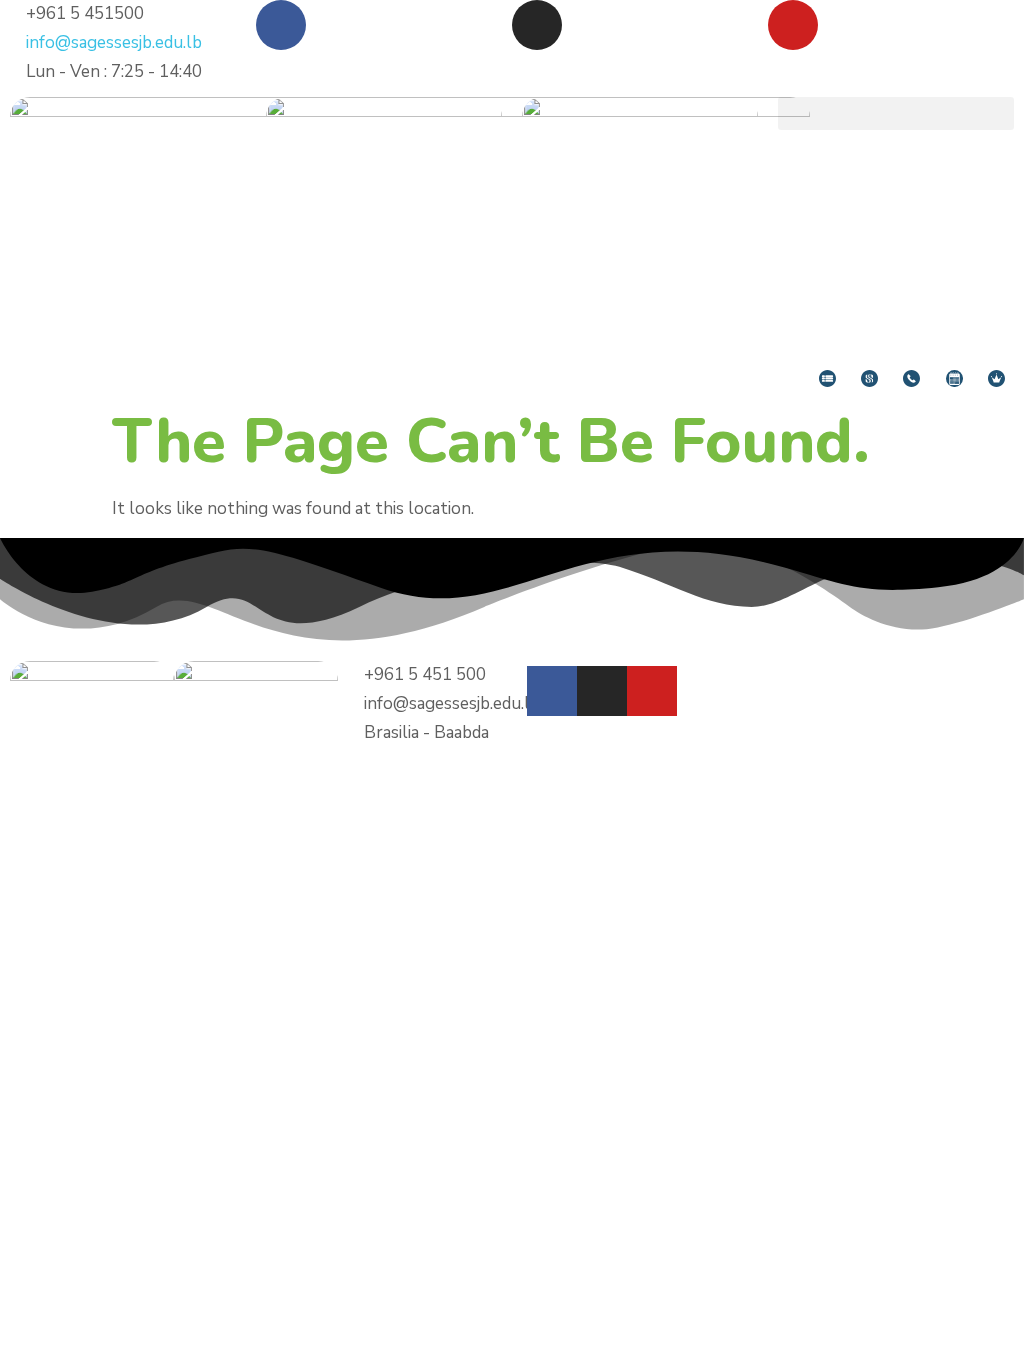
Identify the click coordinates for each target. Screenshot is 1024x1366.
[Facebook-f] (552, 691)
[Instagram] (537, 25)
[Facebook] (281, 25)
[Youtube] (793, 25)
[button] (896, 113)
